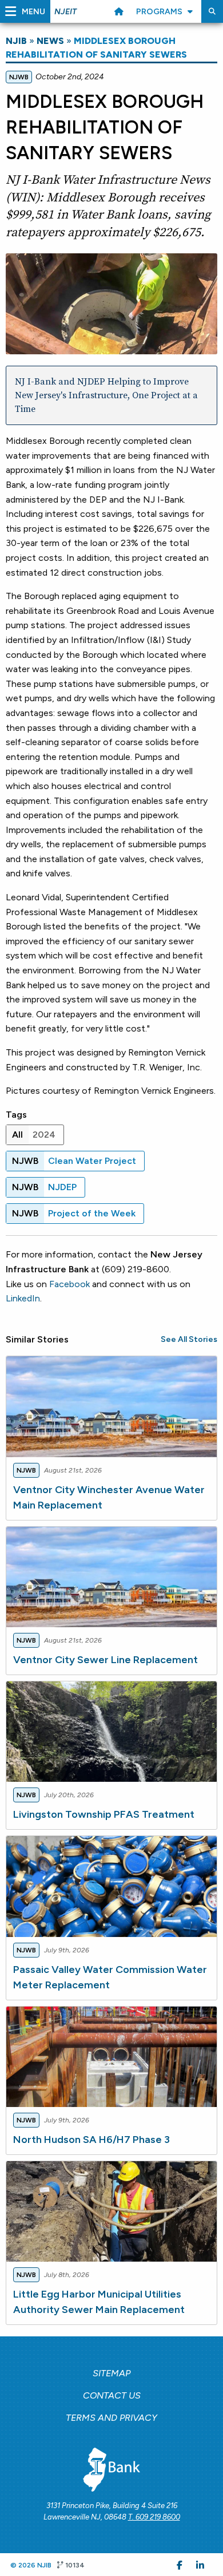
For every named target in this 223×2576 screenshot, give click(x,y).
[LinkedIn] (200, 2565)
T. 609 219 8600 (154, 2517)
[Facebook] (180, 2565)
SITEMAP (111, 2373)
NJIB (16, 41)
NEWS (50, 41)
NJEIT (65, 12)
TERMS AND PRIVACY (111, 2418)
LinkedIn (23, 1298)
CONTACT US (112, 2395)
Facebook (69, 1284)
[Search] (212, 11)
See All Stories (189, 1339)
